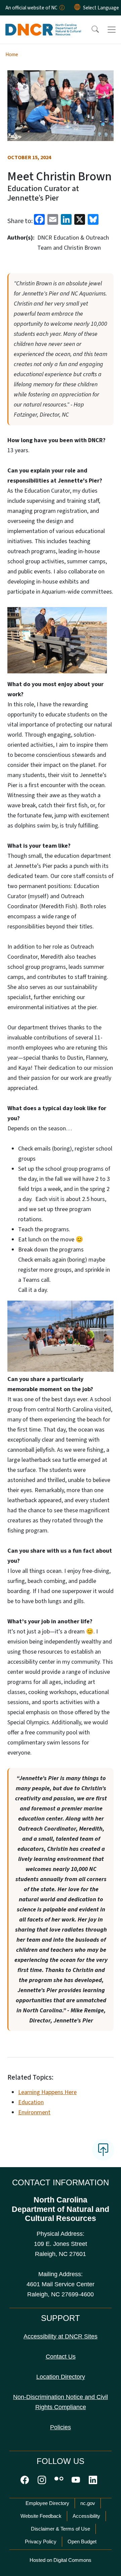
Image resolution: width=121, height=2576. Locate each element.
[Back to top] (103, 2150)
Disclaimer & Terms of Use (61, 2529)
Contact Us (61, 2357)
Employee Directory (47, 2503)
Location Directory (61, 2377)
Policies (61, 2427)
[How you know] (62, 8)
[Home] (43, 23)
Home (12, 55)
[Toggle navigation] (112, 30)
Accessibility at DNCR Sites (61, 2336)
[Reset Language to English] (77, 8)
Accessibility (86, 2516)
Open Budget (82, 2542)
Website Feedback (41, 2516)
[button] (91, 30)
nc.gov (88, 2503)
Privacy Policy (41, 2542)
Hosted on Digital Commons (61, 2560)
